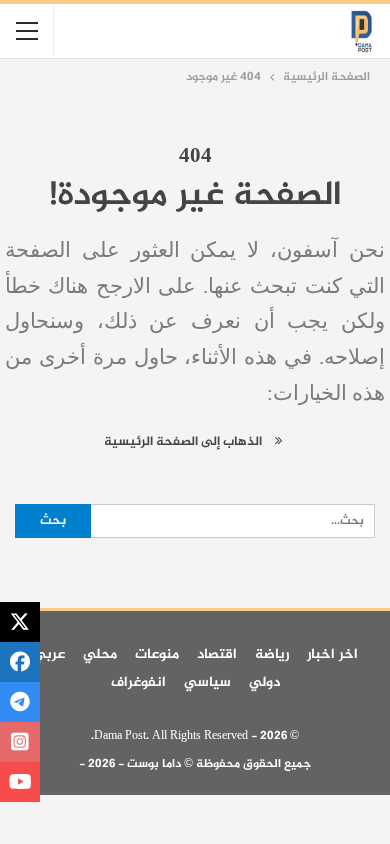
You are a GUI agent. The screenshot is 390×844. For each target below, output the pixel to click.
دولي (264, 682)
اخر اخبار (332, 654)
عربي (49, 654)
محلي (100, 654)
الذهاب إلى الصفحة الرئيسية (184, 442)
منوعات (157, 654)
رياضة (272, 654)
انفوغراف (138, 682)
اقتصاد (217, 654)
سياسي (207, 682)
